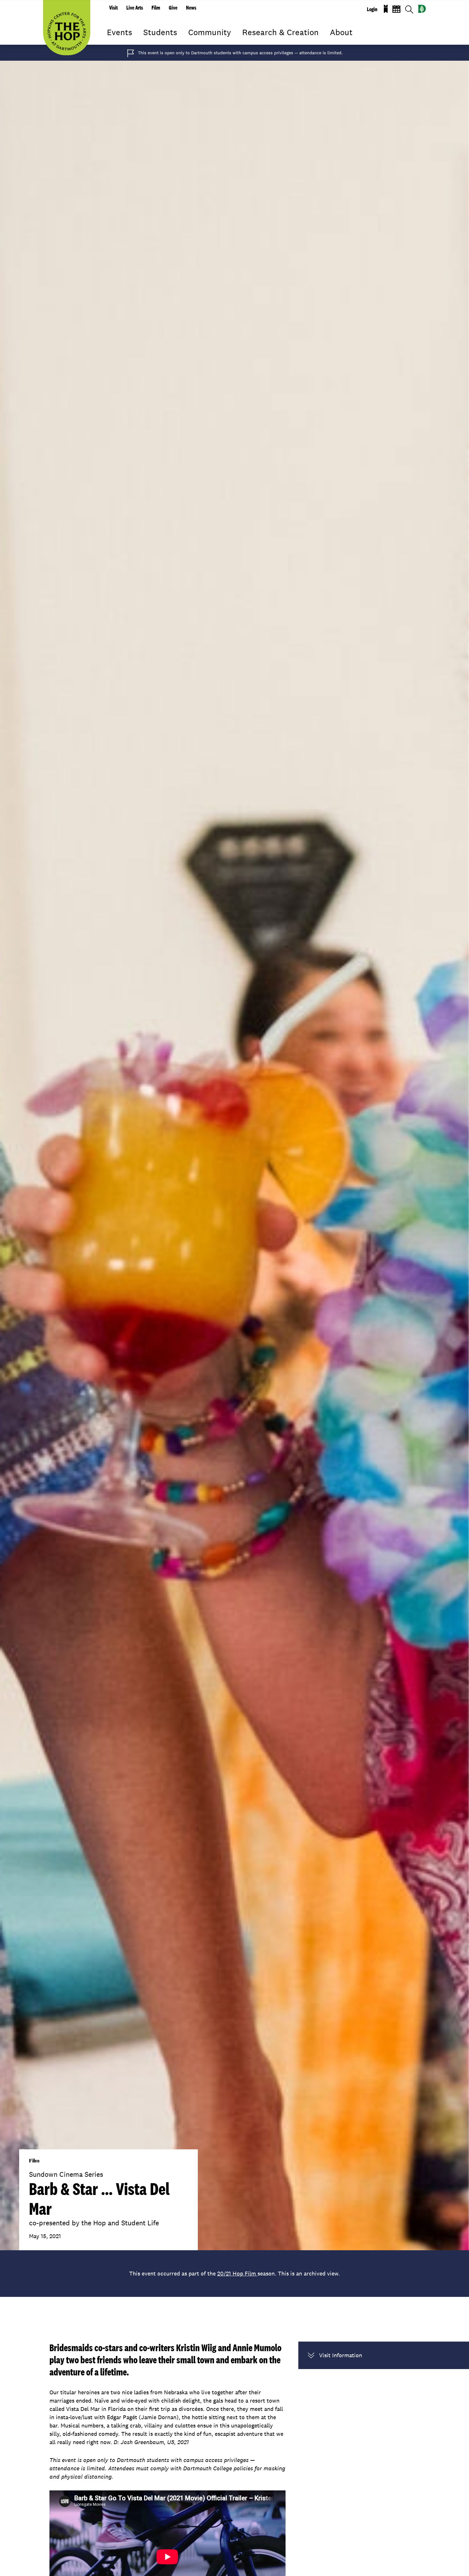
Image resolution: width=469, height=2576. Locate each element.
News (191, 8)
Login (372, 9)
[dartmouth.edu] (422, 9)
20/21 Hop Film (237, 2273)
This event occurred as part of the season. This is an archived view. (234, 2273)
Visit (113, 8)
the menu (112, 42)
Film (156, 8)
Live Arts (135, 8)
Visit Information (341, 2355)
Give (173, 8)
